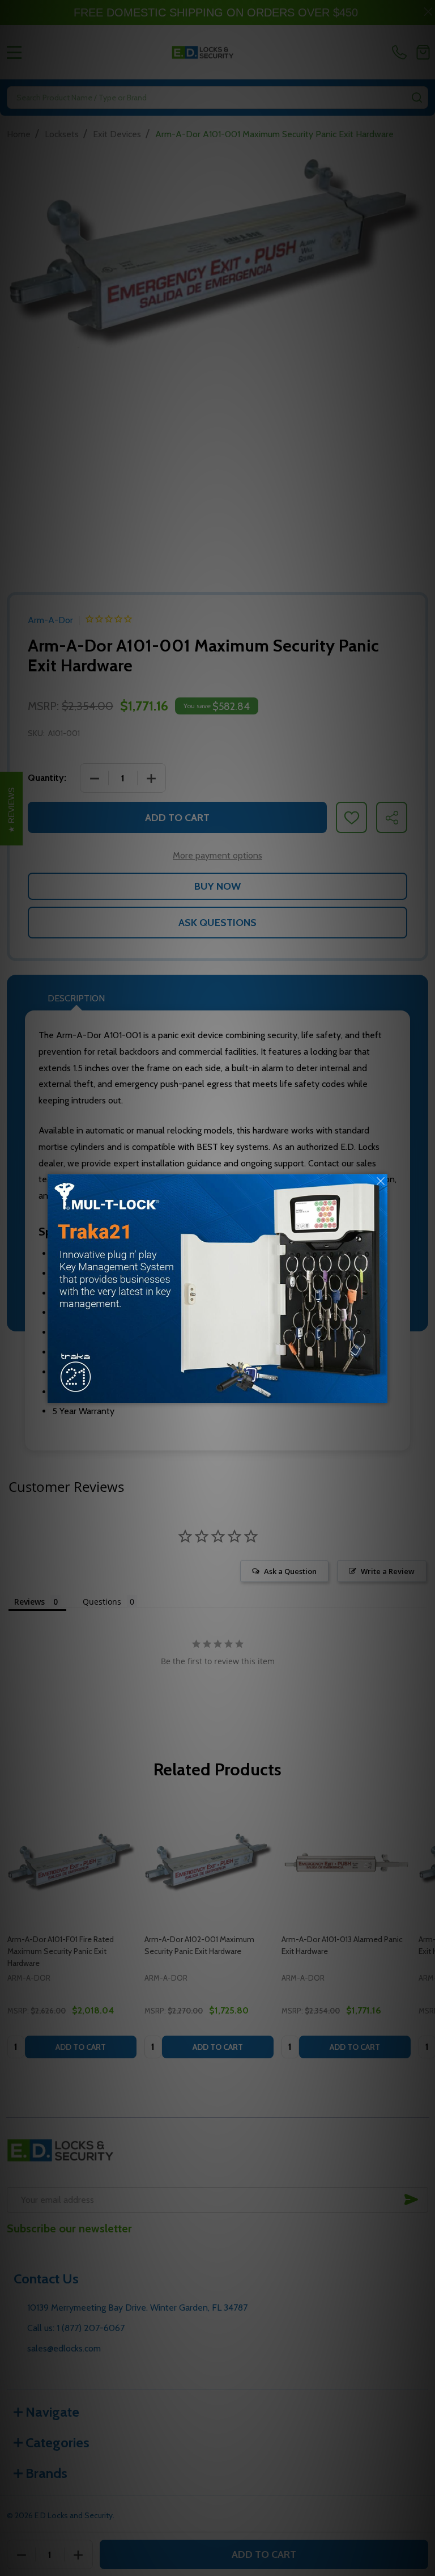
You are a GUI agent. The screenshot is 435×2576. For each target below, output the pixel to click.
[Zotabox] (380, 1393)
